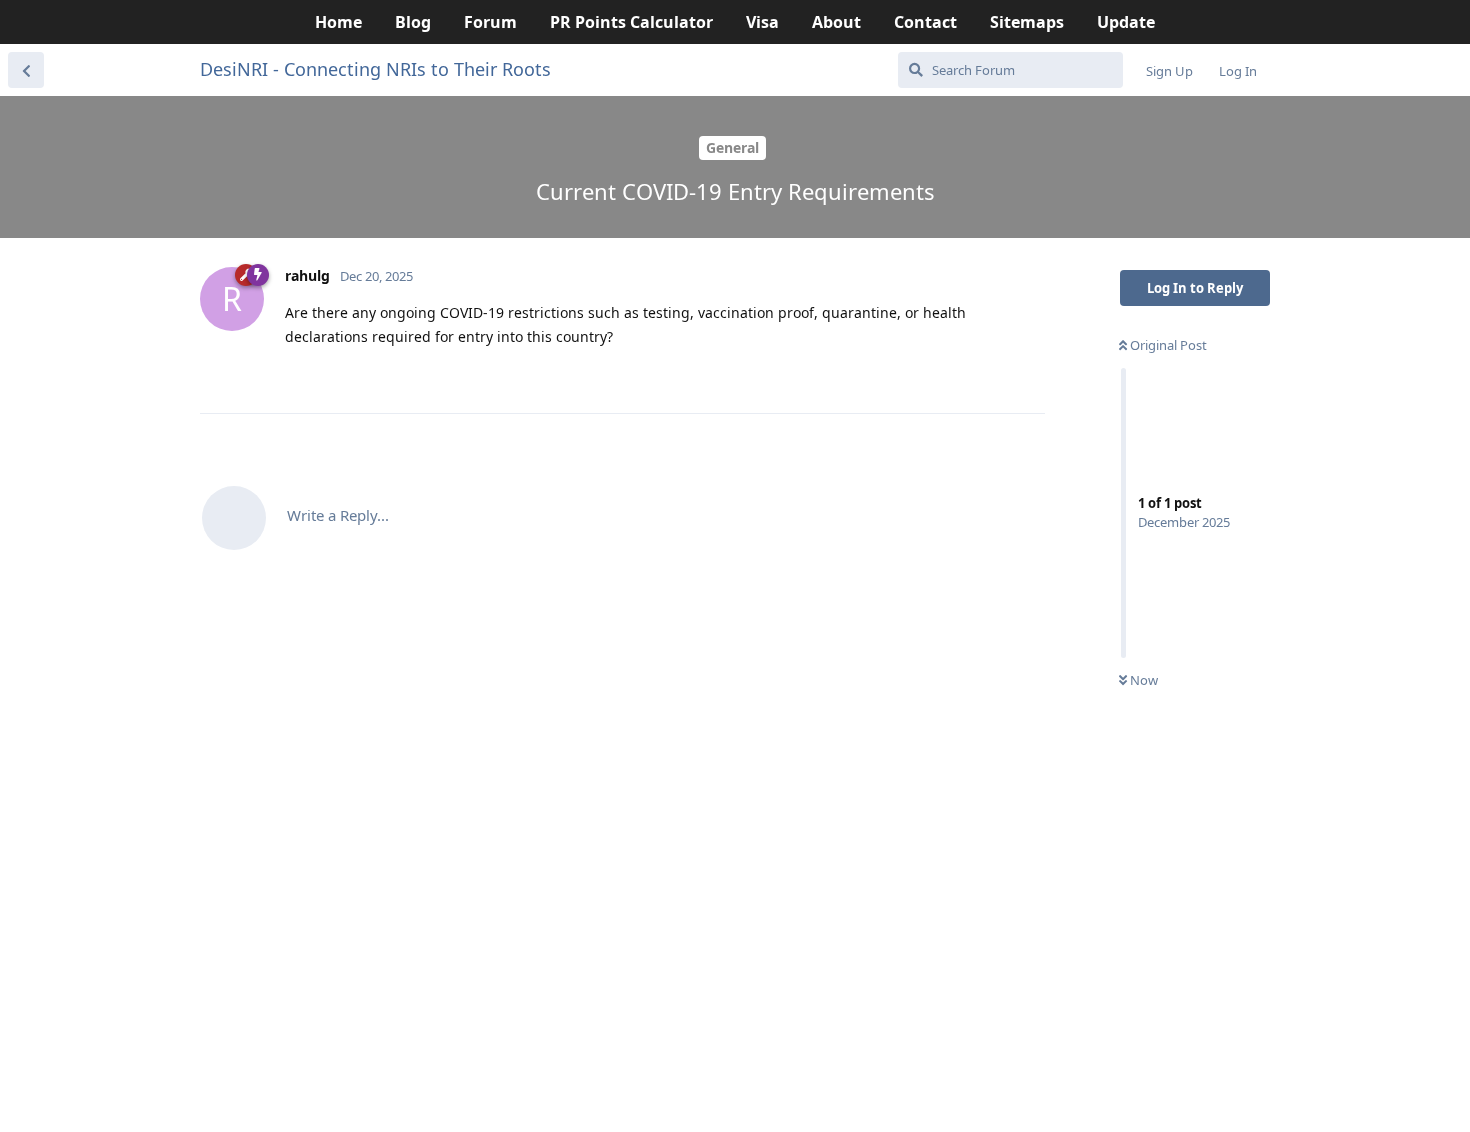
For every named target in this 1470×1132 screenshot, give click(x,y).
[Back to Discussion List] (26, 70)
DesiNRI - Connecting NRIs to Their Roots (375, 69)
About (836, 22)
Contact (925, 22)
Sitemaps (1027, 22)
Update (1126, 22)
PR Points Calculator (631, 22)
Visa (762, 22)
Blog (413, 22)
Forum (490, 22)
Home (338, 22)
